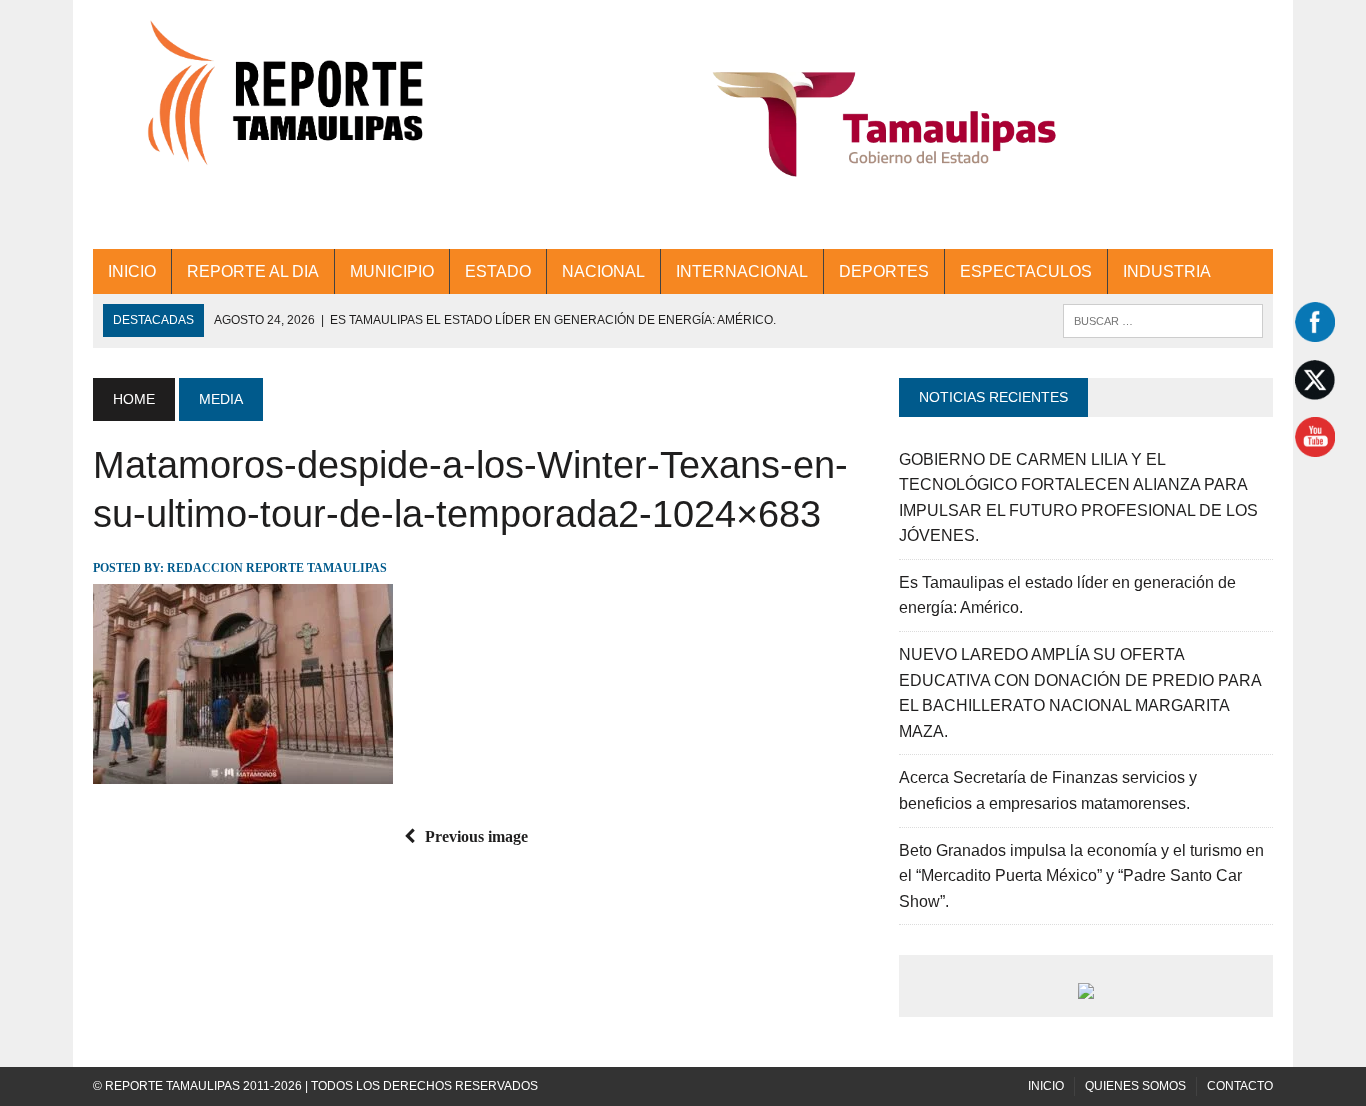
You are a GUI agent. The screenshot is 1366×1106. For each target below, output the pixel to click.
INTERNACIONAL (742, 271)
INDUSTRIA (1167, 271)
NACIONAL (603, 271)
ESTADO (498, 271)
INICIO (132, 271)
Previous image (476, 836)
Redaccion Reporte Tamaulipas (277, 568)
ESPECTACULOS (1026, 271)
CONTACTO (1240, 1086)
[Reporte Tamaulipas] (280, 104)
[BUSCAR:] (1163, 319)
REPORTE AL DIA (253, 271)
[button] (884, 124)
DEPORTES (884, 271)
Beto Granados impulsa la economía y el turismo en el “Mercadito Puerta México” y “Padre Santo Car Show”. (1081, 876)
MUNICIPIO (392, 271)
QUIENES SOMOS (1135, 1086)
